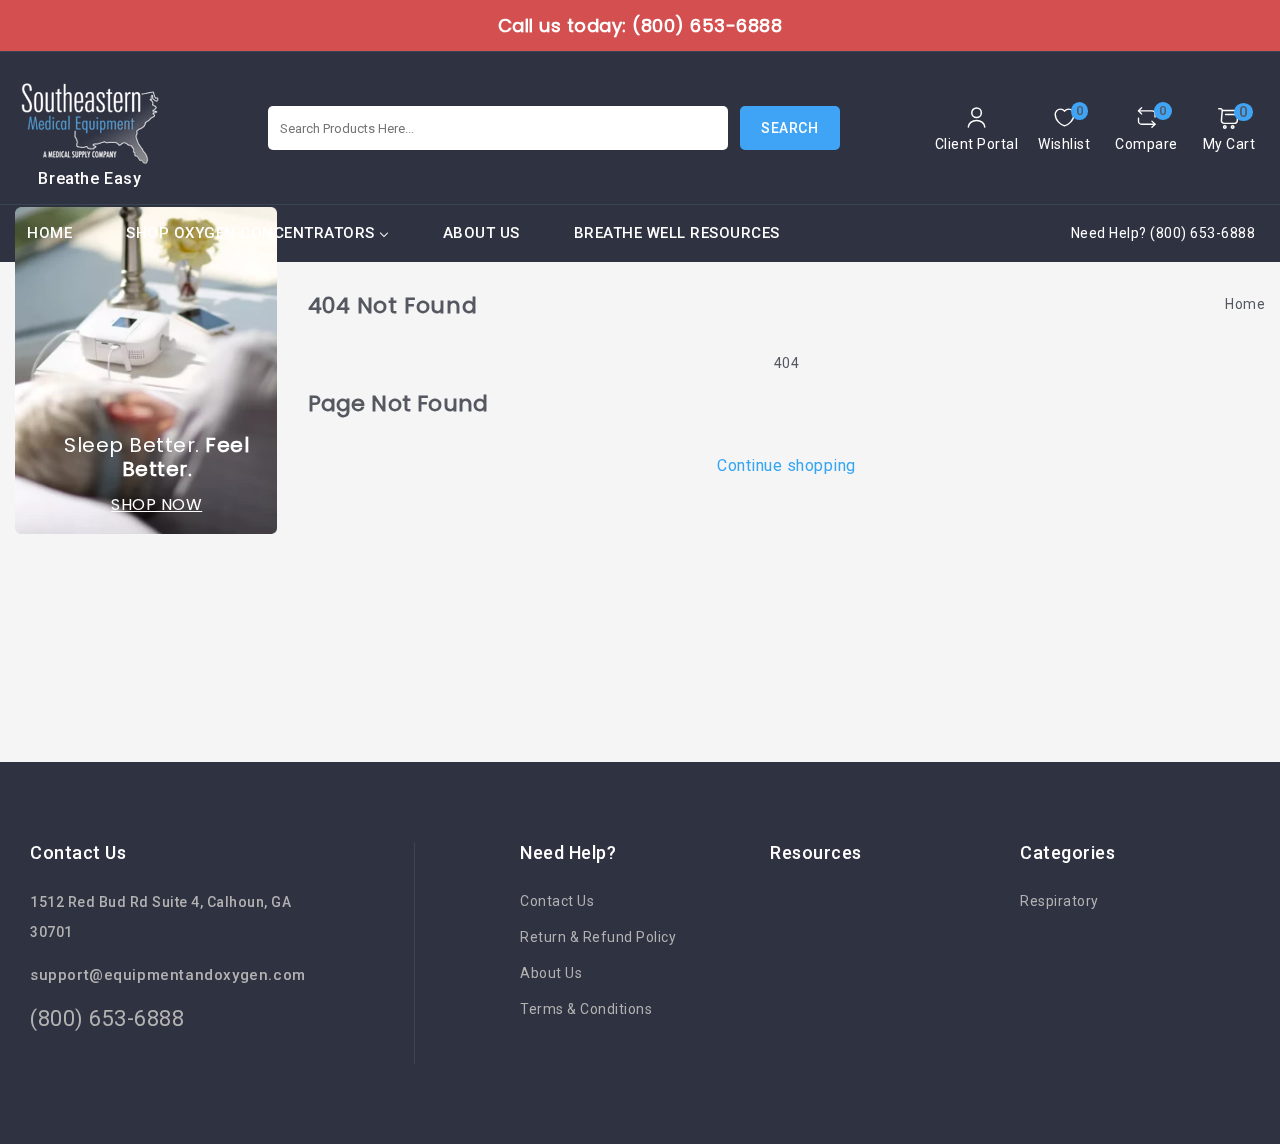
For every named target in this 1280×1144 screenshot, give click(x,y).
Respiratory (1059, 901)
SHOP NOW (156, 504)
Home (1245, 304)
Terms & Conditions (586, 1009)
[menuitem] (49, 233)
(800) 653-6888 (107, 1018)
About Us (551, 973)
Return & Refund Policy (598, 937)
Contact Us (557, 901)
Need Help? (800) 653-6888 (1163, 233)
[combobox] (498, 128)
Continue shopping (786, 465)
